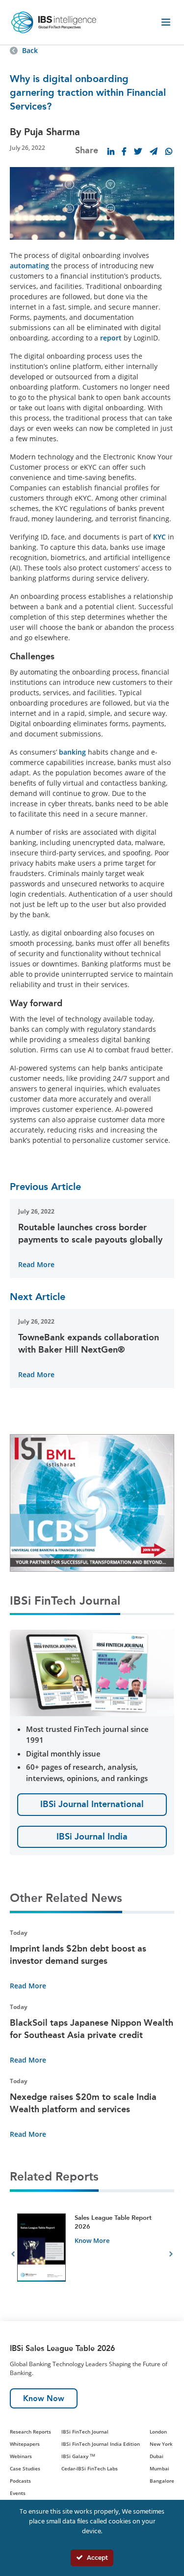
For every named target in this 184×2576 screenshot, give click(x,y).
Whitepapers (25, 2444)
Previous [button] (13, 2255)
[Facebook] (124, 151)
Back (30, 50)
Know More (92, 2240)
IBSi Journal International (92, 1804)
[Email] (154, 151)
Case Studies (25, 2468)
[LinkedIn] (111, 151)
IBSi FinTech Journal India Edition (101, 2444)
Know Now (44, 2398)
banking (72, 752)
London (158, 2432)
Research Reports (30, 2432)
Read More (36, 1264)
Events (18, 2493)
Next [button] (171, 2255)
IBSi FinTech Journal (85, 2432)
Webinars (21, 2456)
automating (29, 266)
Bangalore (162, 2481)
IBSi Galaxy (78, 2456)
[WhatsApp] (169, 151)
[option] (92, 2255)
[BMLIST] (92, 1502)
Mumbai (159, 2468)
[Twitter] (138, 151)
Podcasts (20, 2481)
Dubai (157, 2456)
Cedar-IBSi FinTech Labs (90, 2468)
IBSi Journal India (92, 1837)
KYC (159, 537)
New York (161, 2444)
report (111, 338)
